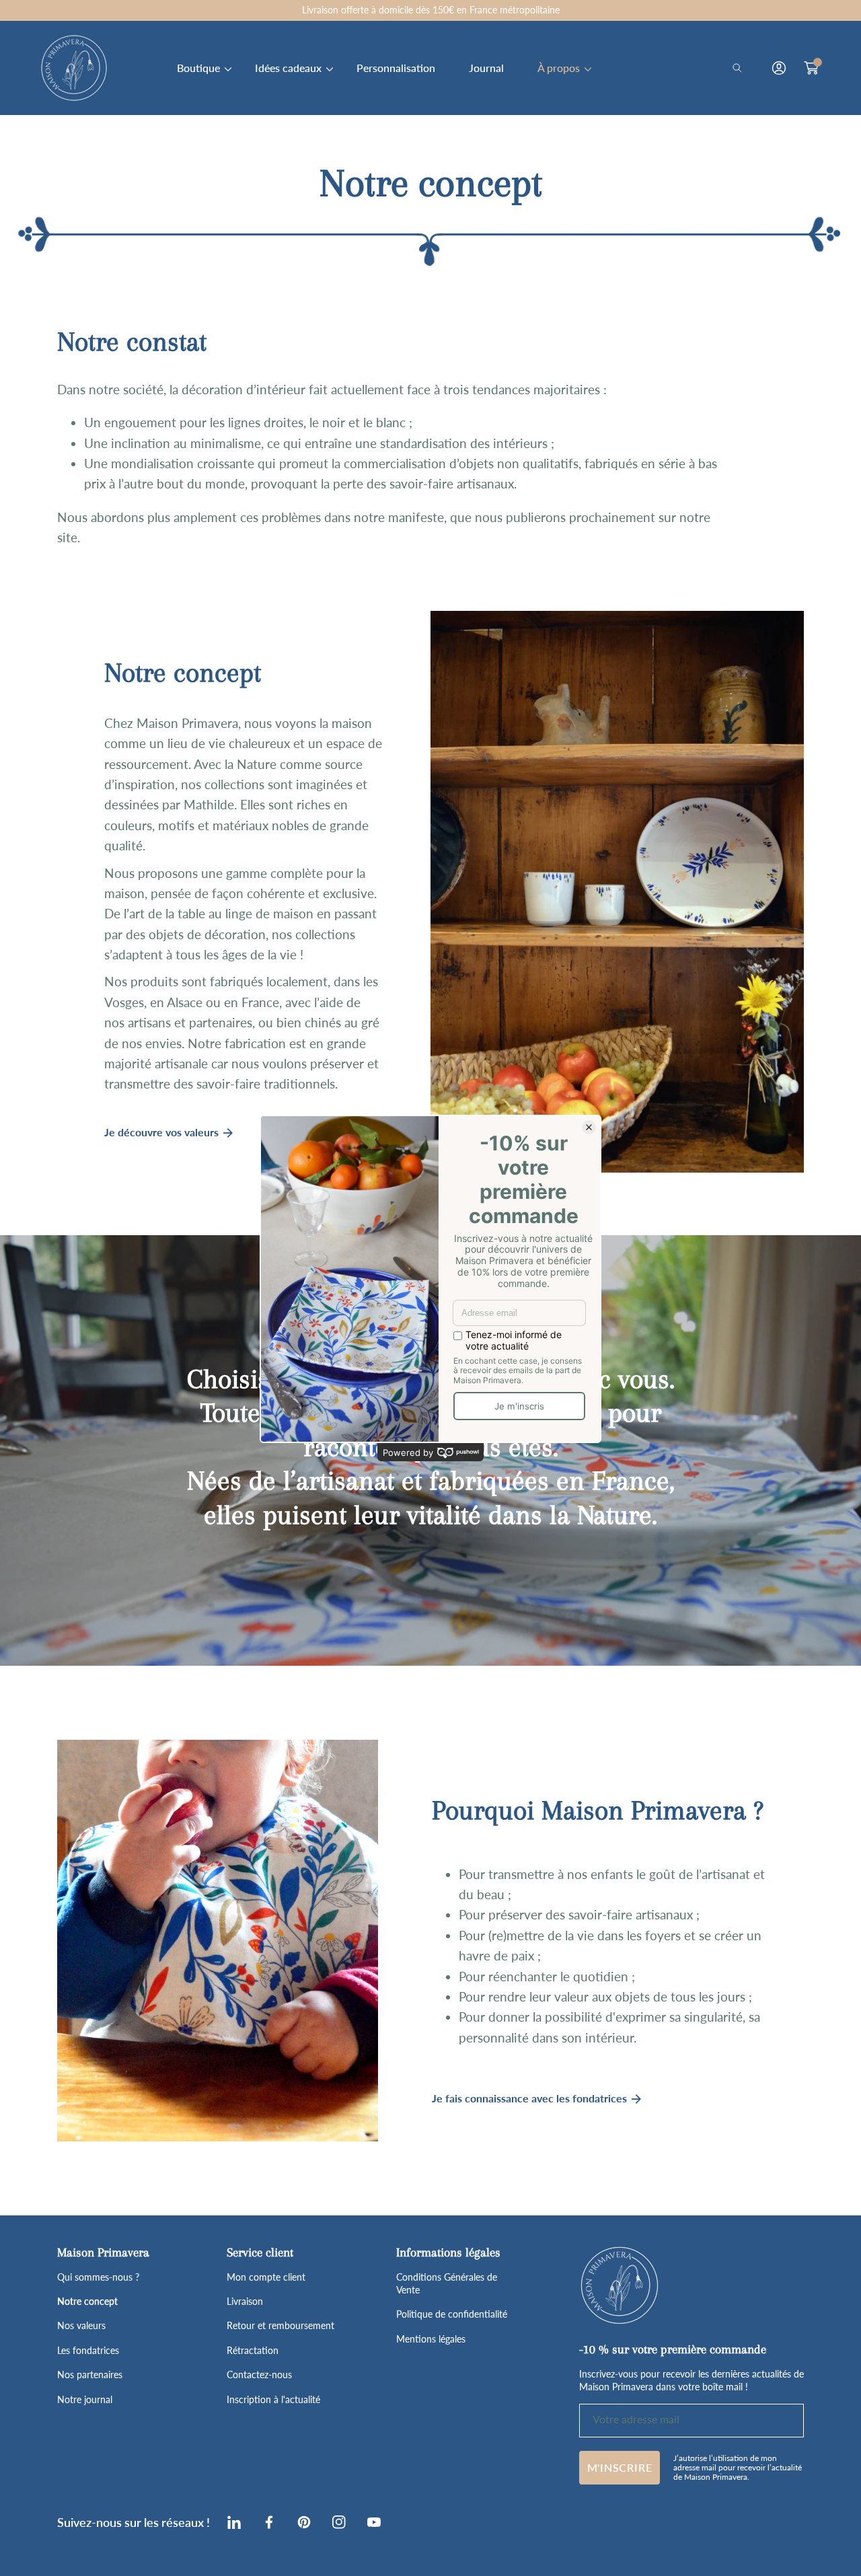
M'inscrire (620, 2467)
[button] (741, 68)
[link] (199, 68)
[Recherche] (741, 68)
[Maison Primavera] (74, 68)
